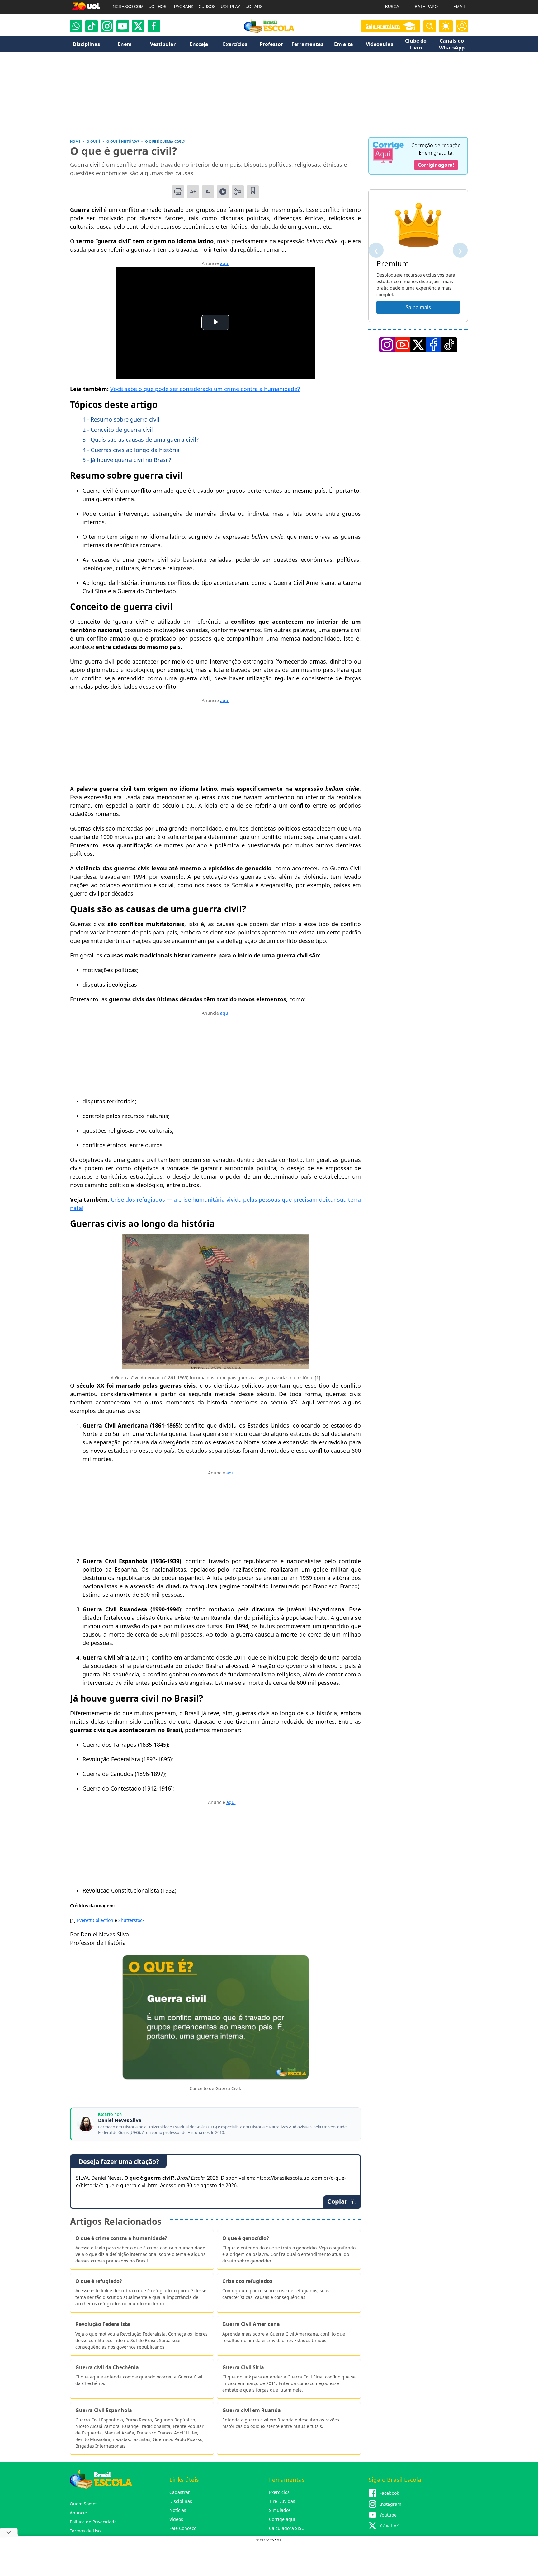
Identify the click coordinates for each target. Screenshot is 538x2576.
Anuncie (78, 2513)
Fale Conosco (183, 2528)
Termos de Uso (85, 2531)
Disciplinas (181, 2501)
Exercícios (279, 2492)
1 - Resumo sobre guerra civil (121, 419)
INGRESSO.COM (127, 7)
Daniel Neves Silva (120, 2120)
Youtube (388, 2515)
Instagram (390, 2504)
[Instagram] (107, 26)
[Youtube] (123, 26)
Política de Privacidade (93, 2522)
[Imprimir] (178, 192)
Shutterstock (131, 1920)
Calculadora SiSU (287, 2528)
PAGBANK (184, 7)
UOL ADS (254, 7)
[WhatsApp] (76, 26)
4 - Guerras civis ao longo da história (131, 450)
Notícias (178, 2510)
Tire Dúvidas (282, 2501)
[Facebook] (434, 345)
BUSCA (392, 7)
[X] (138, 26)
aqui (225, 263)
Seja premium (383, 26)
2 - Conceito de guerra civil (118, 430)
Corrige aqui (282, 2519)
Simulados (280, 2510)
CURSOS (207, 7)
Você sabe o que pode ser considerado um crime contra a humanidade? (205, 389)
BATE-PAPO (426, 7)
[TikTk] (449, 345)
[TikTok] (92, 26)
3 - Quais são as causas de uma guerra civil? (141, 440)
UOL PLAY (231, 7)
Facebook (389, 2493)
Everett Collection (95, 1920)
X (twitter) (389, 2526)
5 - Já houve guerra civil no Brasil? (127, 460)
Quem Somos (84, 2504)
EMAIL (460, 7)
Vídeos (176, 2519)
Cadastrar (180, 2492)
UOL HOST (159, 7)
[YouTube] (403, 345)
